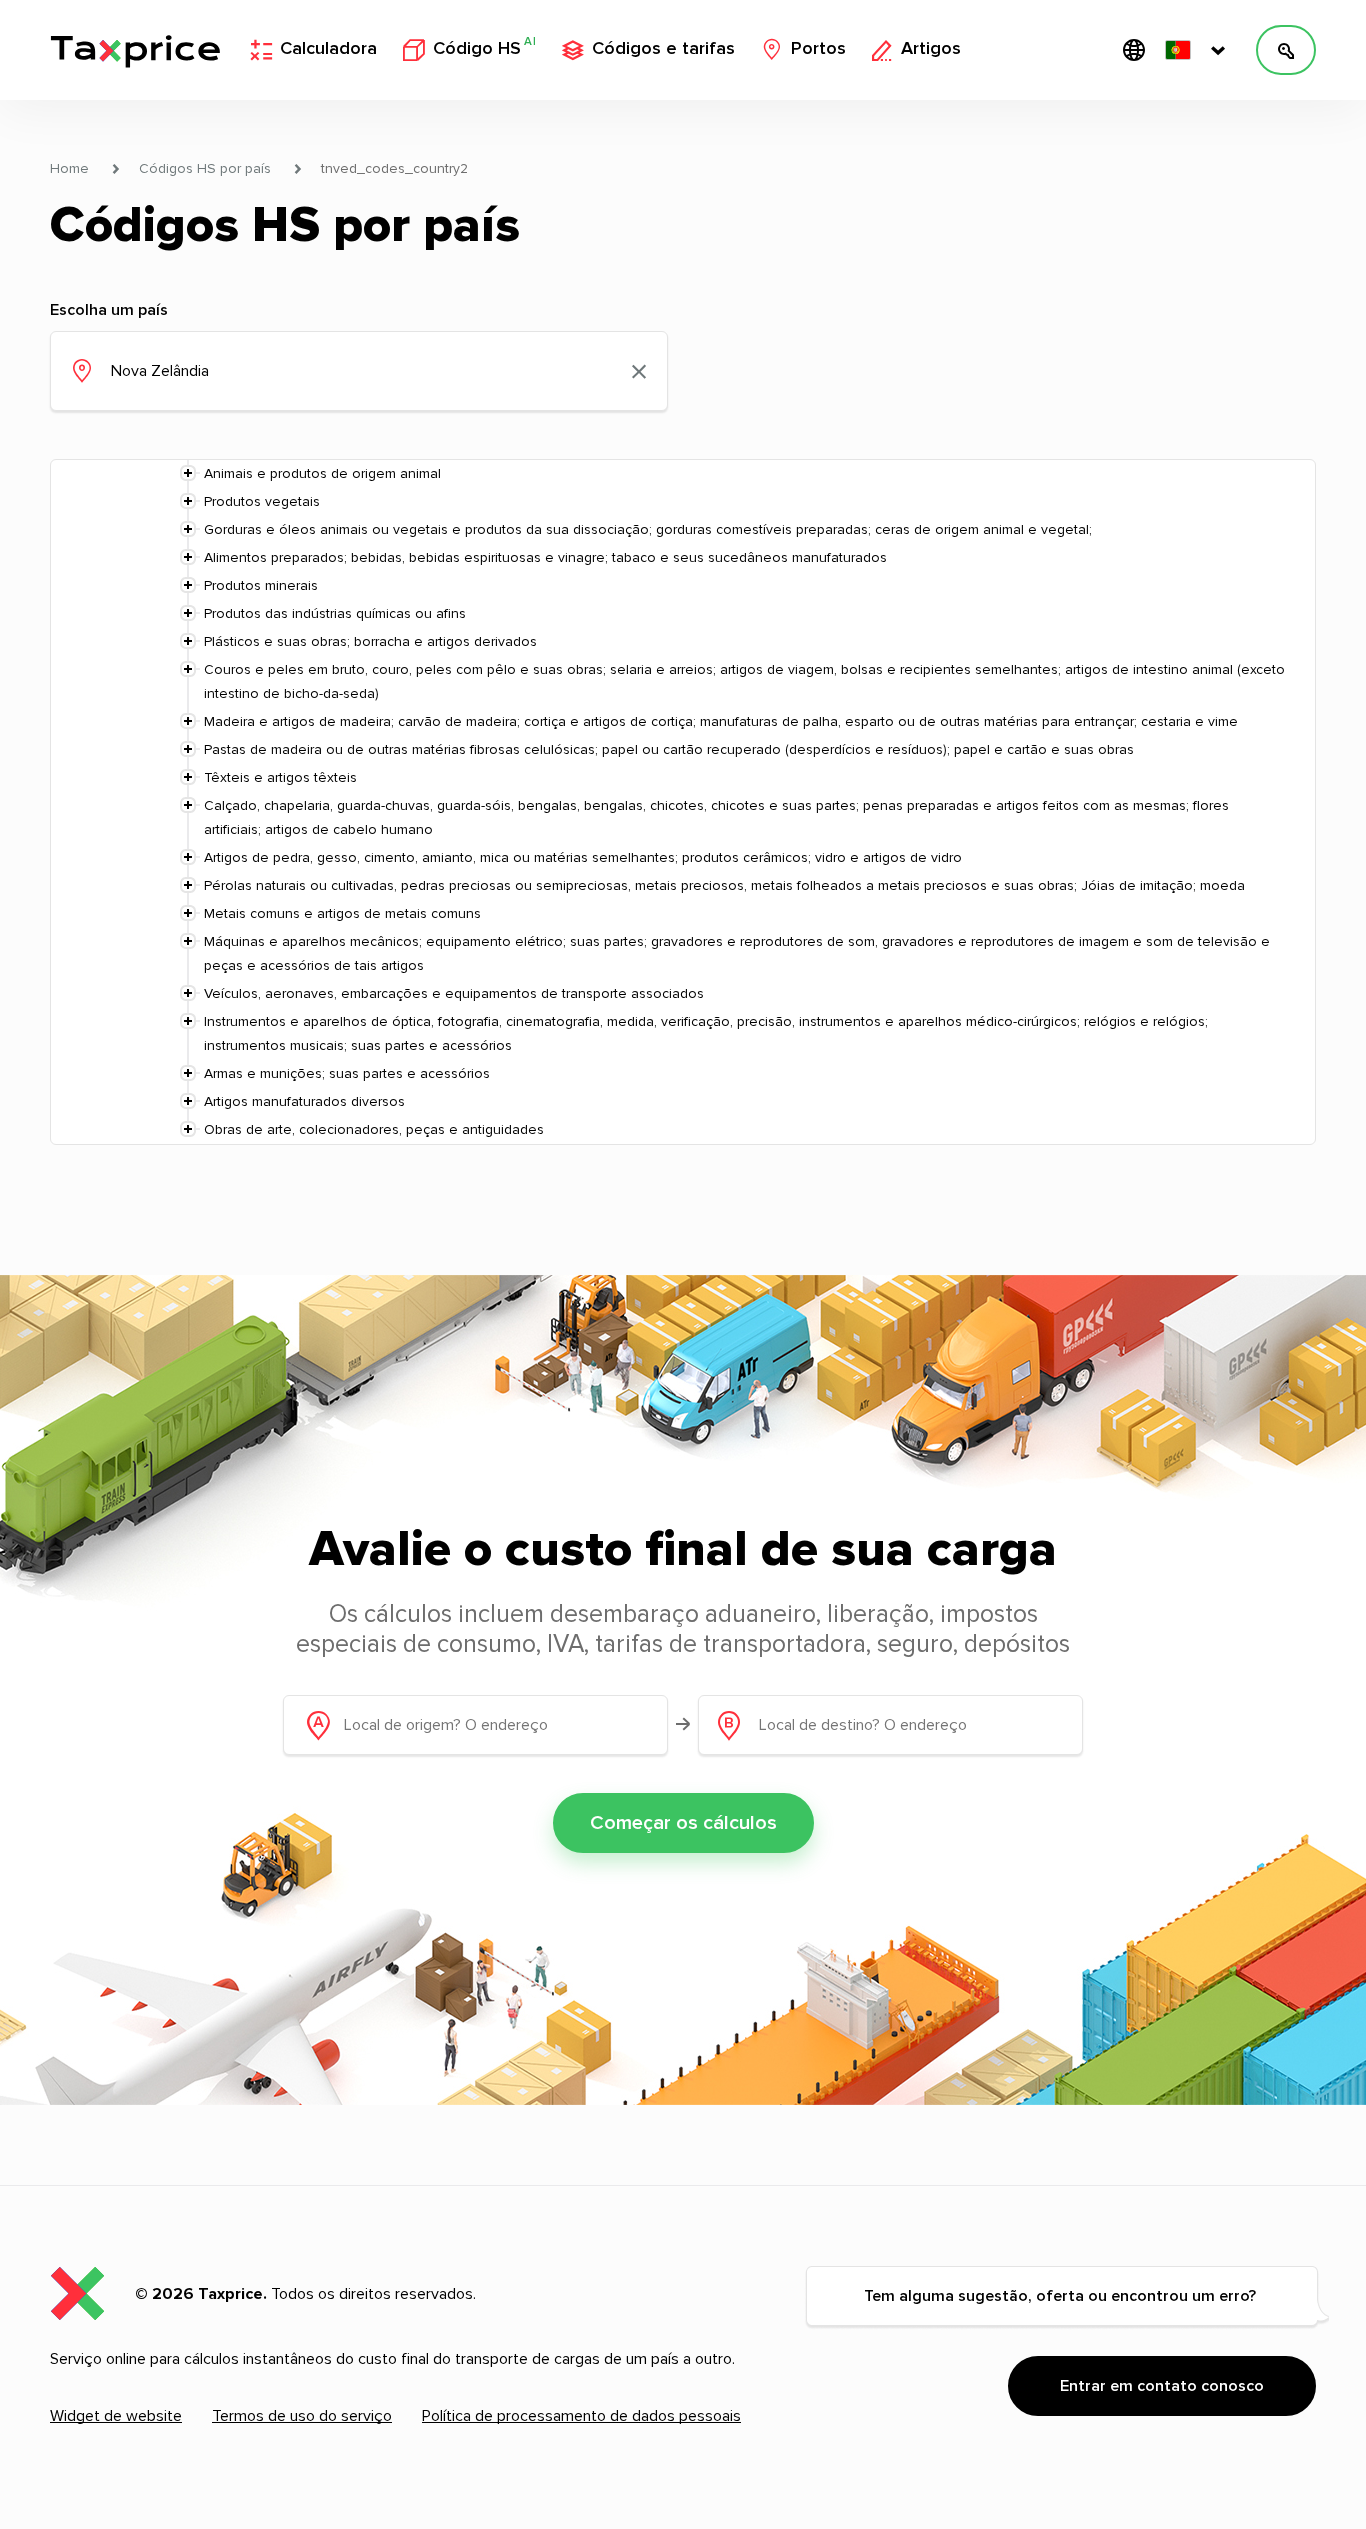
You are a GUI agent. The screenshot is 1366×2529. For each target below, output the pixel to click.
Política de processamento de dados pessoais (581, 2416)
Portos (818, 49)
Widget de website (116, 2416)
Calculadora (328, 49)
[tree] (683, 802)
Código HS (484, 48)
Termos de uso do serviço (302, 2416)
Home (69, 169)
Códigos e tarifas (663, 49)
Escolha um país (109, 310)
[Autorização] (1286, 50)
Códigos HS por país (205, 169)
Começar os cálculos (683, 1823)
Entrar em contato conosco (1162, 2386)
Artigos (931, 49)
